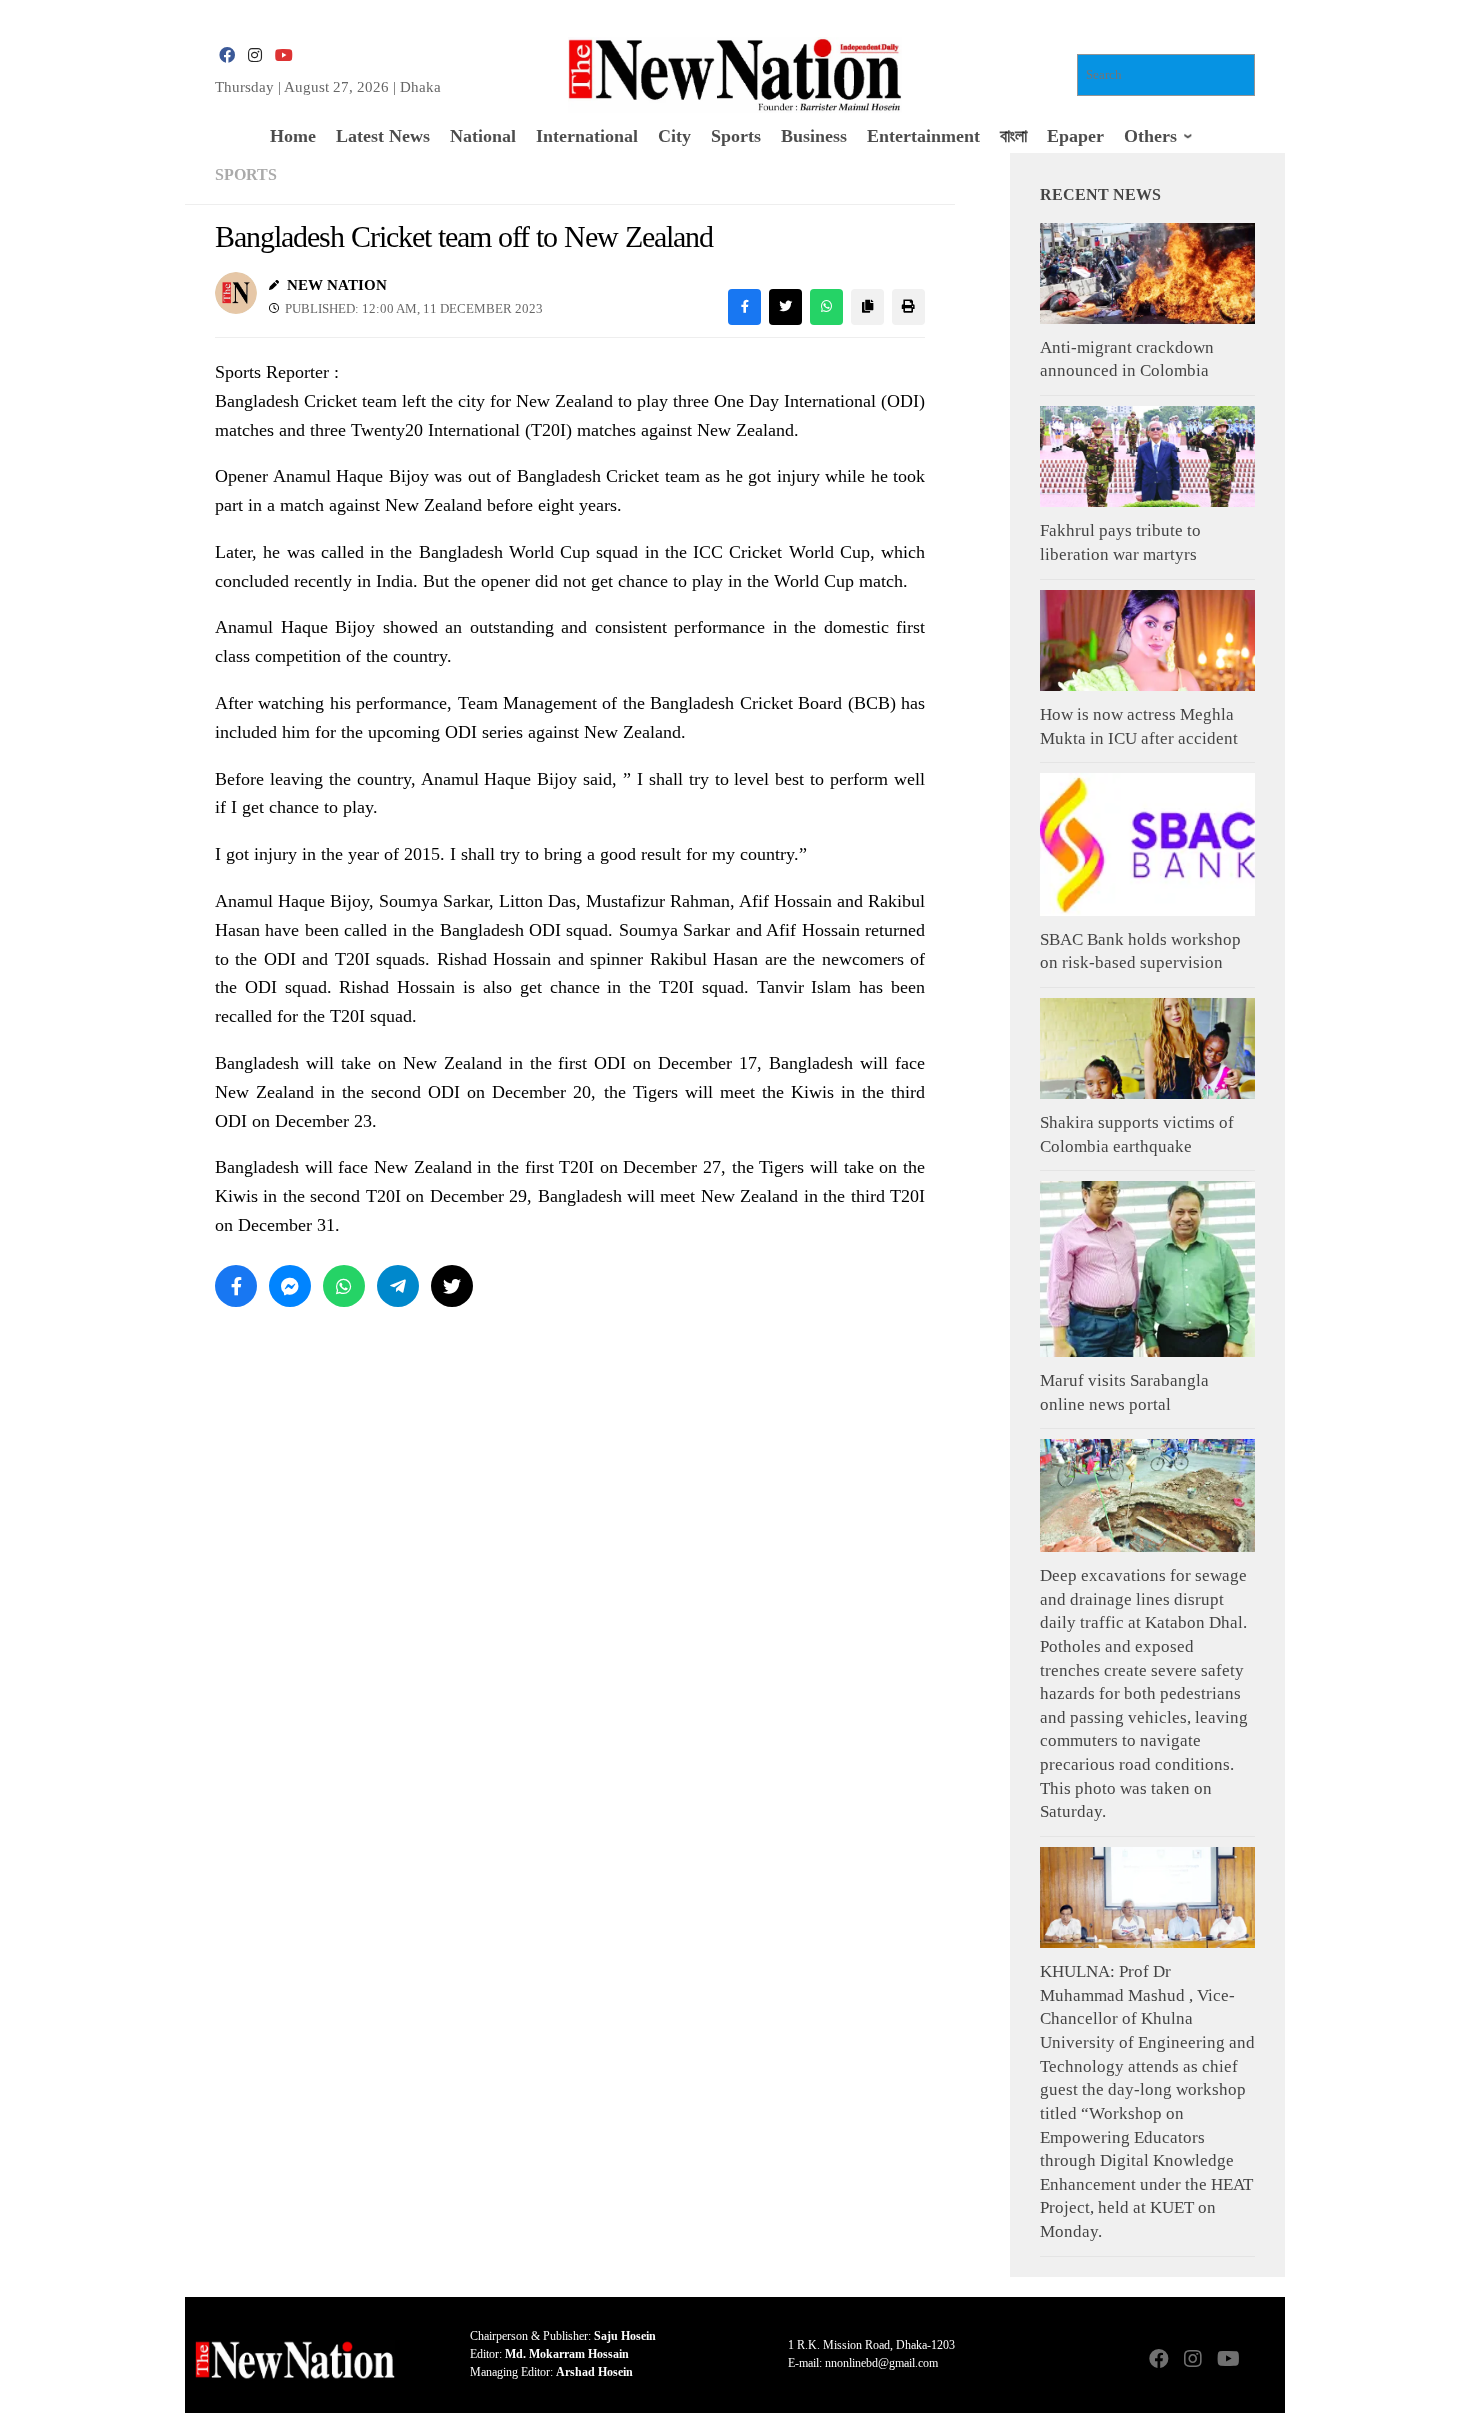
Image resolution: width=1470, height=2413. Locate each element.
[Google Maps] (1261, 2360)
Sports (246, 174)
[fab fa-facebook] (227, 55)
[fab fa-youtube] (283, 55)
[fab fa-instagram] (255, 55)
